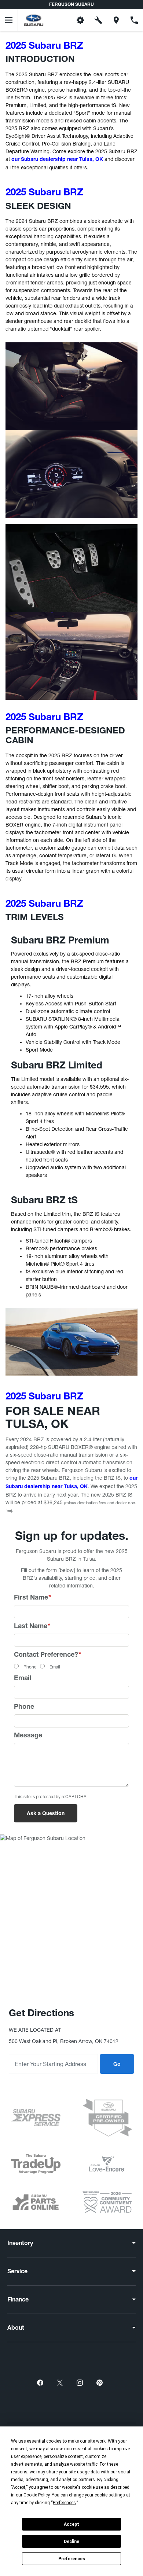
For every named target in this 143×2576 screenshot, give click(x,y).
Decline (71, 2542)
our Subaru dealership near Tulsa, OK (57, 160)
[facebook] (40, 2382)
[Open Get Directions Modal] (116, 20)
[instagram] (80, 2382)
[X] (60, 2382)
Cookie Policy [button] (36, 2495)
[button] (63, 20)
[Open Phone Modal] (134, 20)
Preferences (72, 2559)
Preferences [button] (64, 2503)
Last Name (32, 1627)
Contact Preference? (47, 1655)
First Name (32, 1598)
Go (117, 2065)
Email (55, 1667)
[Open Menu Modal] (9, 20)
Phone (30, 1667)
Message (28, 1736)
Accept (71, 2524)
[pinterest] (99, 2382)
